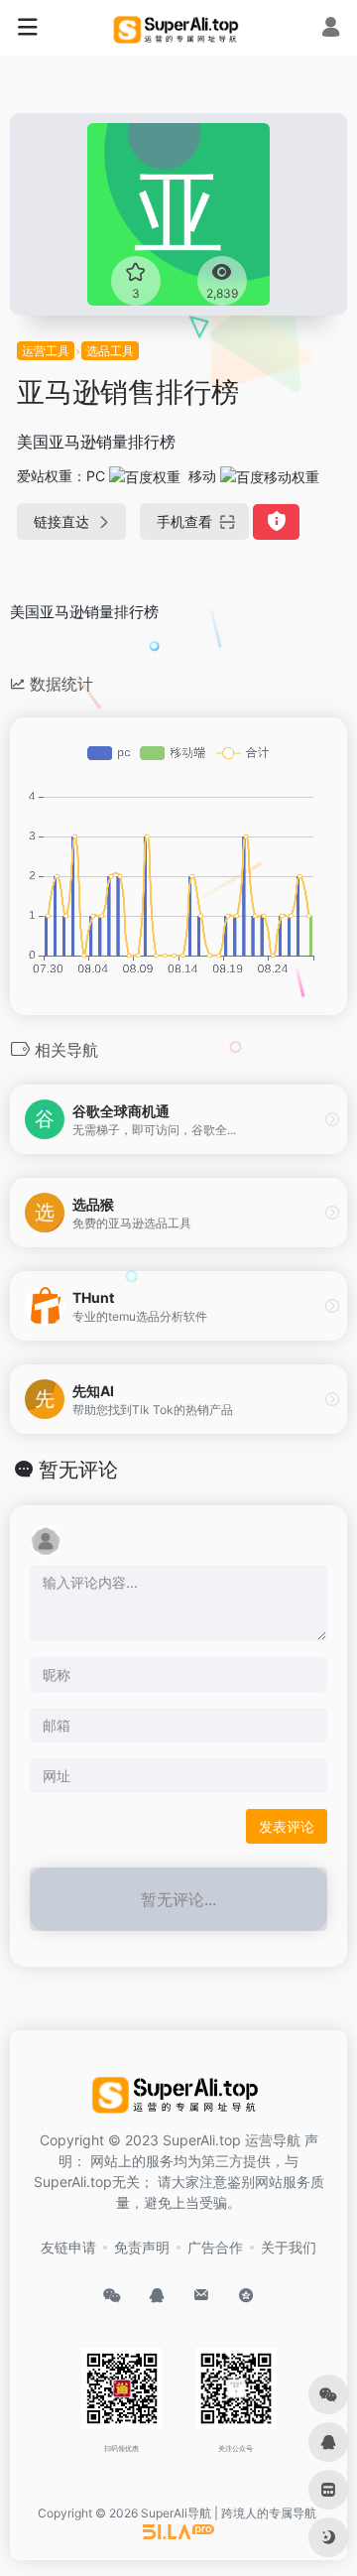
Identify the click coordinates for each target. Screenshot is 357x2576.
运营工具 (46, 351)
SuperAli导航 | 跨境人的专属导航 (229, 2513)
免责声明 (142, 2247)
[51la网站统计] (178, 2531)
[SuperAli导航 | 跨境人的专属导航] (178, 28)
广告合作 (215, 2247)
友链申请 (68, 2247)
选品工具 (110, 351)
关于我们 (289, 2247)
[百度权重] (145, 476)
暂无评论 (78, 1470)
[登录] (331, 29)
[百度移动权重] (270, 476)
